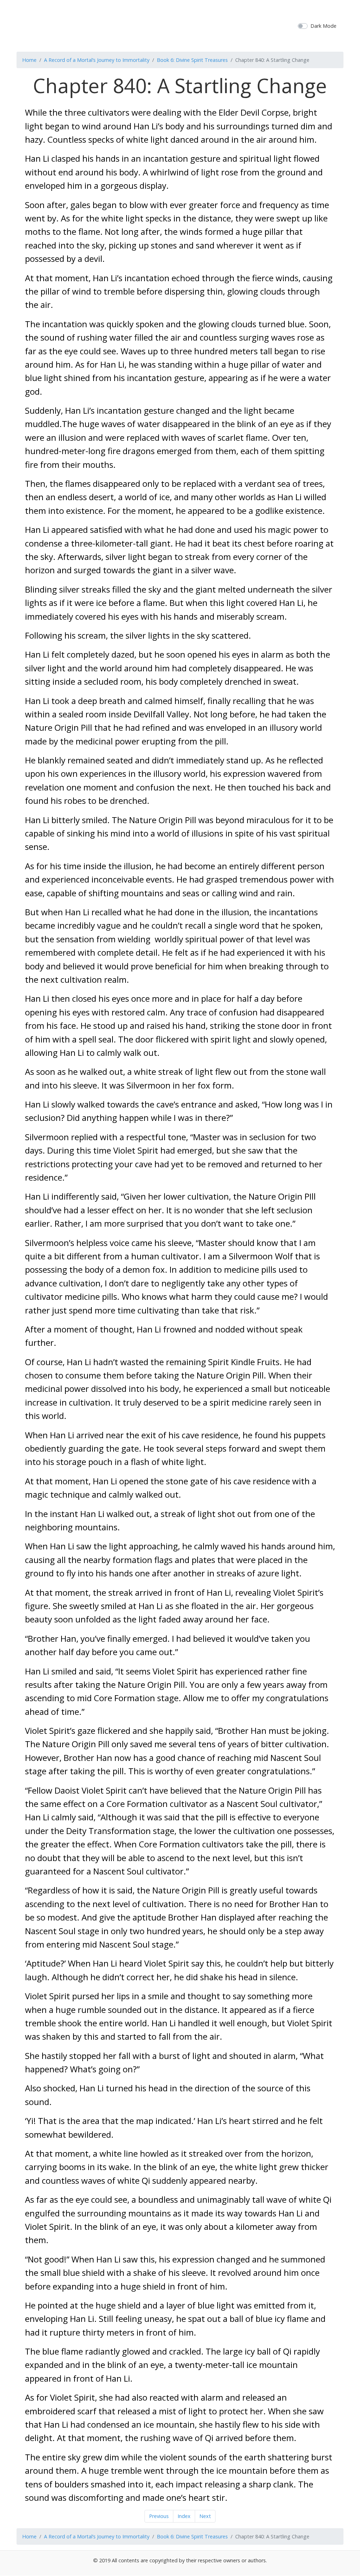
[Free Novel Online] (177, 25)
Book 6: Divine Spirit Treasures (192, 60)
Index (184, 2516)
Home (29, 60)
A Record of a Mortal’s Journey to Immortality (97, 60)
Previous (159, 2516)
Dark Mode (323, 26)
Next (205, 2516)
